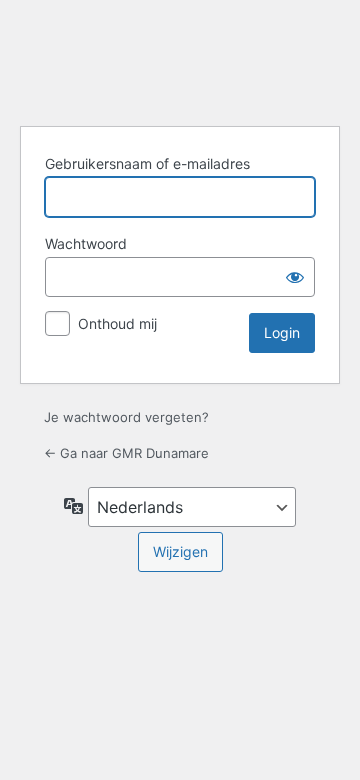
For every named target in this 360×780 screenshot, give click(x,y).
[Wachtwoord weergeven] (295, 277)
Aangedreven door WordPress (180, 60)
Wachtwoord (86, 243)
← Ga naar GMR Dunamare (126, 453)
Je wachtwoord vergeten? (126, 417)
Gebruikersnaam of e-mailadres (147, 163)
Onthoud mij (117, 323)
